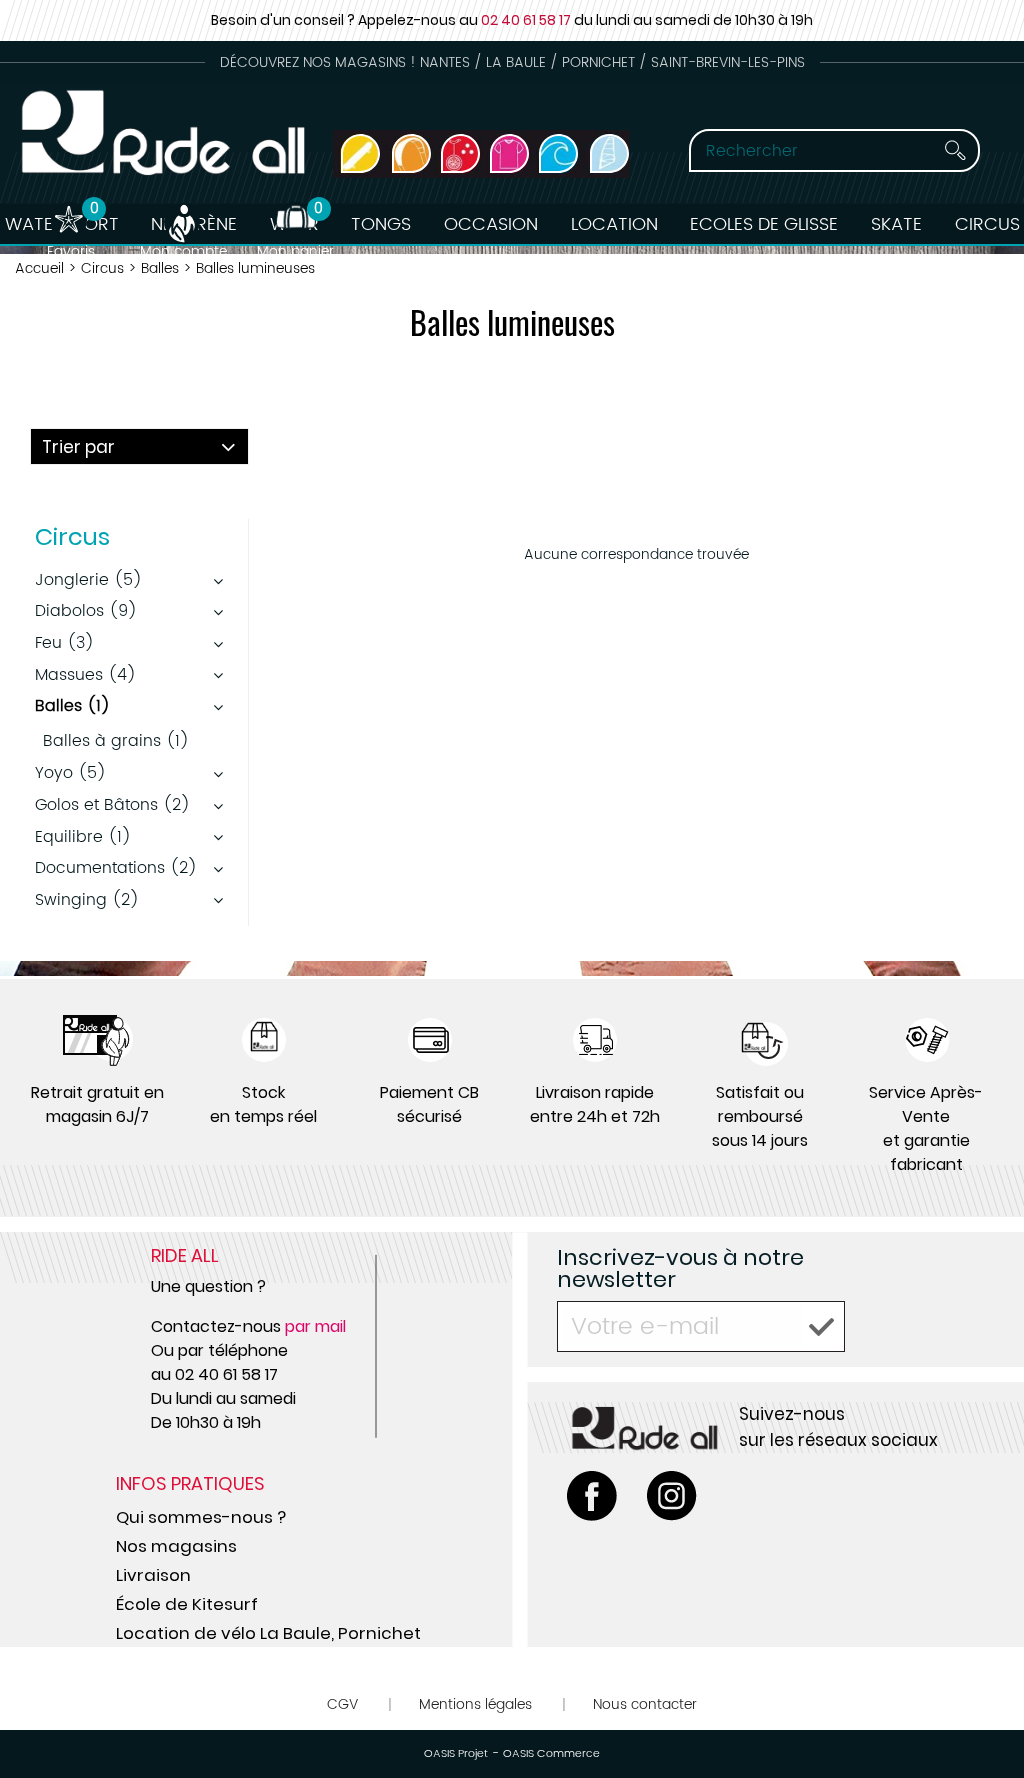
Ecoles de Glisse (764, 224)
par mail (315, 1326)
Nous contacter (645, 1704)
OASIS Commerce (551, 1754)
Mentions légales (475, 1704)
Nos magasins (176, 1546)
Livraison (153, 1575)
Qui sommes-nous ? (201, 1517)
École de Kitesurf (187, 1604)
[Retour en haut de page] (984, 1718)
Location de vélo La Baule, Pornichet (268, 1633)
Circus (987, 224)
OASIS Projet (456, 1754)
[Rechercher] (955, 150)
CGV (342, 1704)
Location (614, 224)
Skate (896, 224)
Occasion (491, 224)
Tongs (381, 224)
